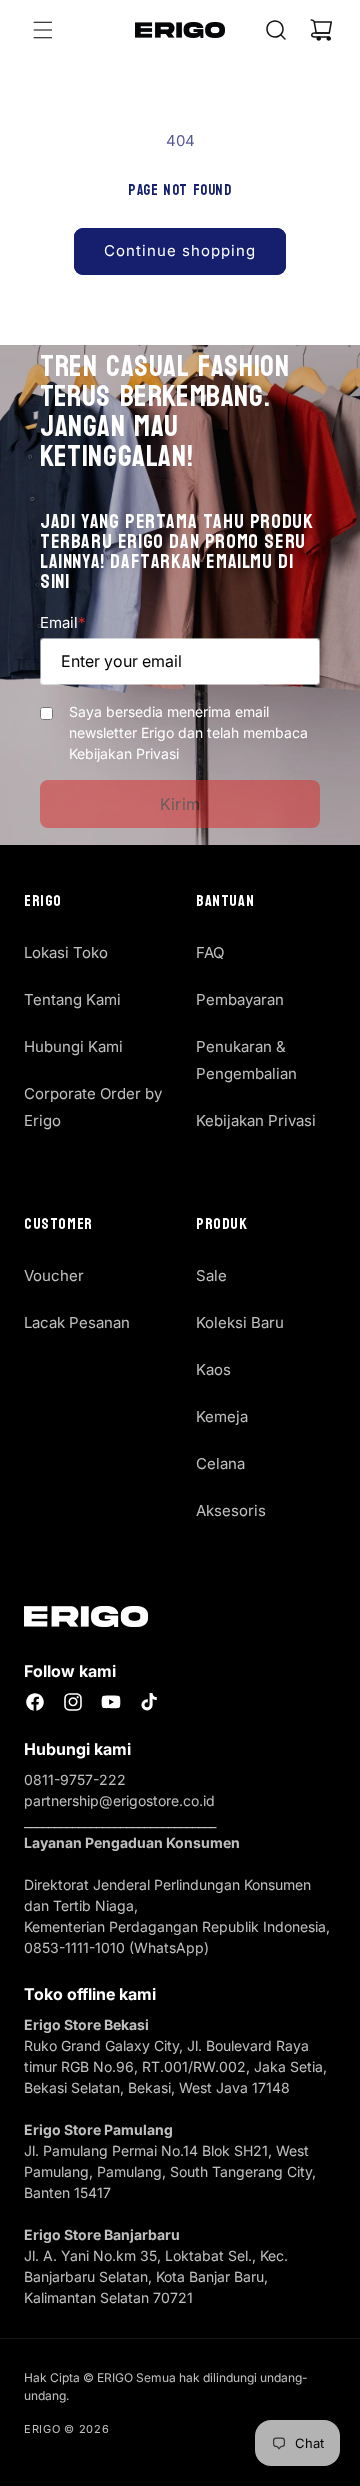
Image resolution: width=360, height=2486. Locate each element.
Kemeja (222, 1416)
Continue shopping (180, 250)
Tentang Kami (72, 999)
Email (62, 622)
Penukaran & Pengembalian (246, 1060)
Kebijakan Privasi (256, 1120)
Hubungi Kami (73, 1046)
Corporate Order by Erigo (93, 1107)
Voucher (54, 1275)
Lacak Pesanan (77, 1322)
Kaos (213, 1369)
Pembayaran (240, 999)
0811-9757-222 (75, 1779)
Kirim (180, 804)
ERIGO (42, 2429)
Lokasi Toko (66, 952)
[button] (43, 30)
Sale (211, 1275)
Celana (220, 1463)
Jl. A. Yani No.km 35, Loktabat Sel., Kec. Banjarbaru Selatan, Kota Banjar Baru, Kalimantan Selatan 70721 (156, 2276)
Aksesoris (231, 1510)
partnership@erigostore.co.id (119, 1800)
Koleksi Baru (240, 1322)
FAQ (210, 952)
